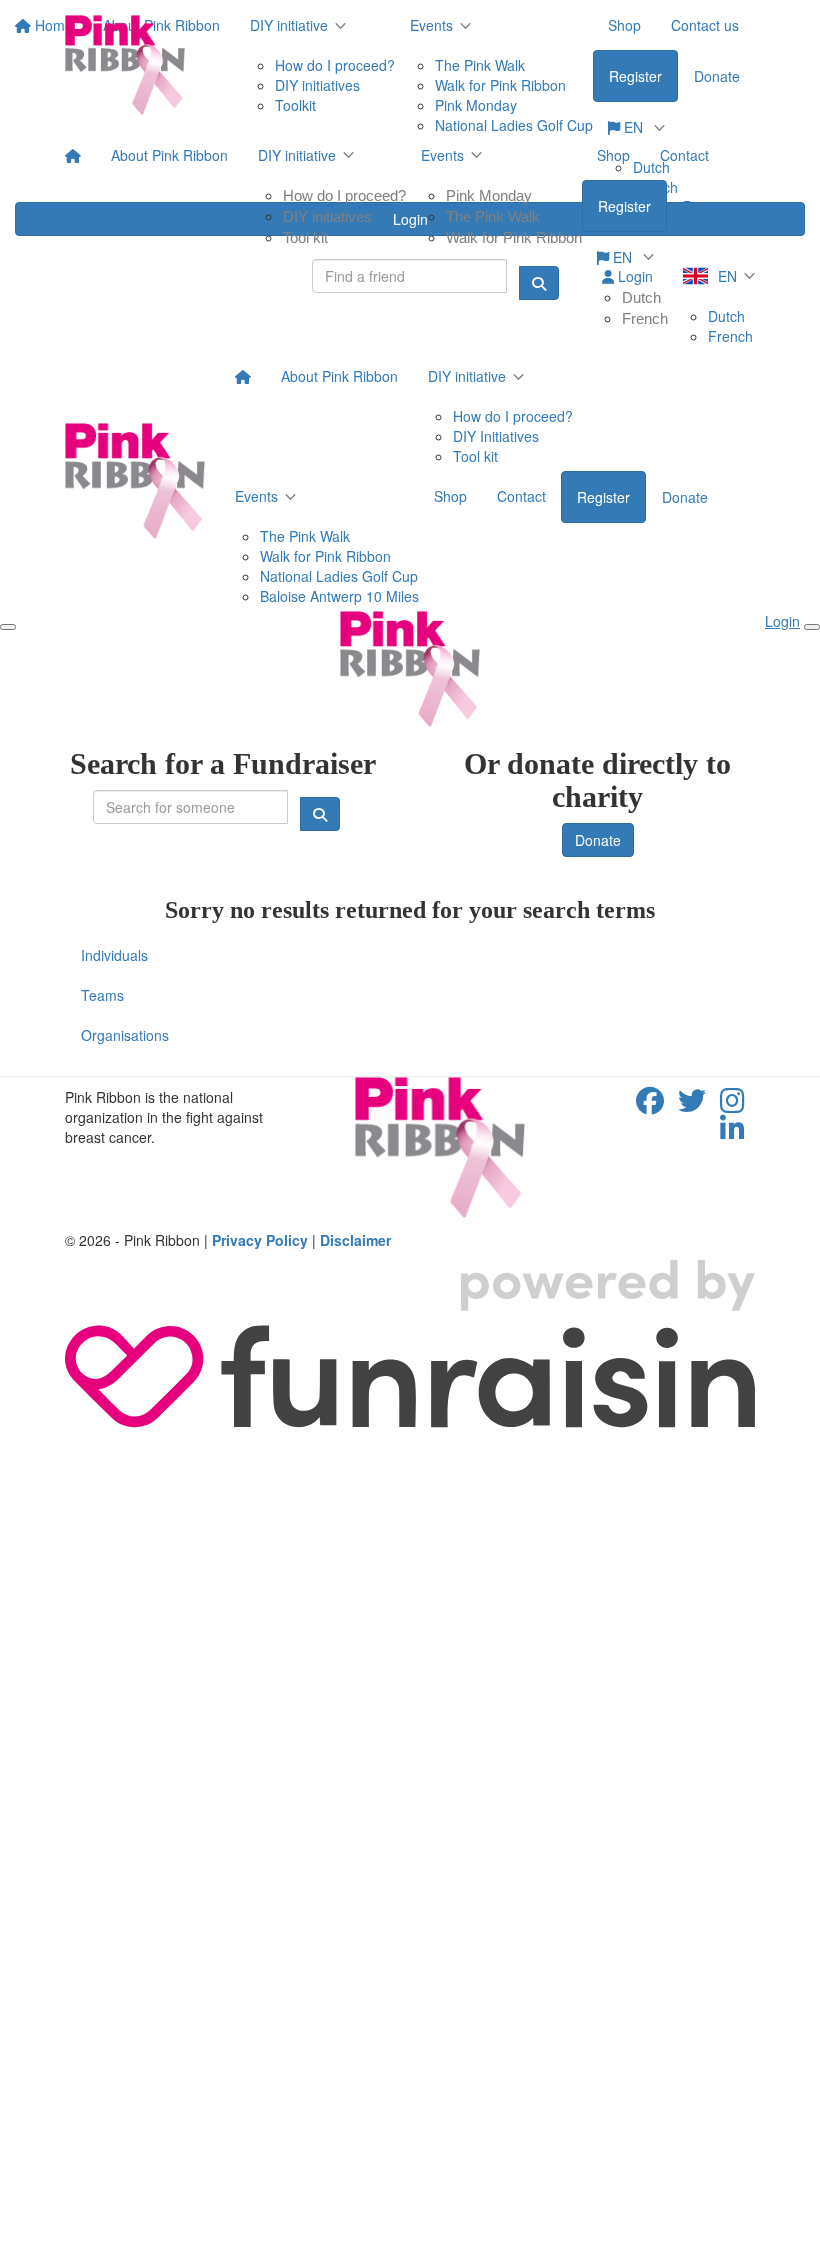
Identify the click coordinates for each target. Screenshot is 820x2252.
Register (624, 206)
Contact (684, 155)
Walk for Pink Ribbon (514, 237)
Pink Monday (489, 195)
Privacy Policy (260, 1240)
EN (622, 257)
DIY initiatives (327, 216)
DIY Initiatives (496, 436)
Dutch (641, 297)
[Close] (812, 627)
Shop (613, 155)
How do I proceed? (344, 195)
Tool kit (305, 237)
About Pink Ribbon (169, 155)
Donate (706, 206)
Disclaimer (355, 1240)
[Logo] (125, 65)
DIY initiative (297, 155)
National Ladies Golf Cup (339, 576)
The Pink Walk (493, 216)
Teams (102, 995)
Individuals (114, 955)
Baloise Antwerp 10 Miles (339, 596)
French (645, 318)
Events (442, 155)
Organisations (125, 1035)
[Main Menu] (8, 627)
